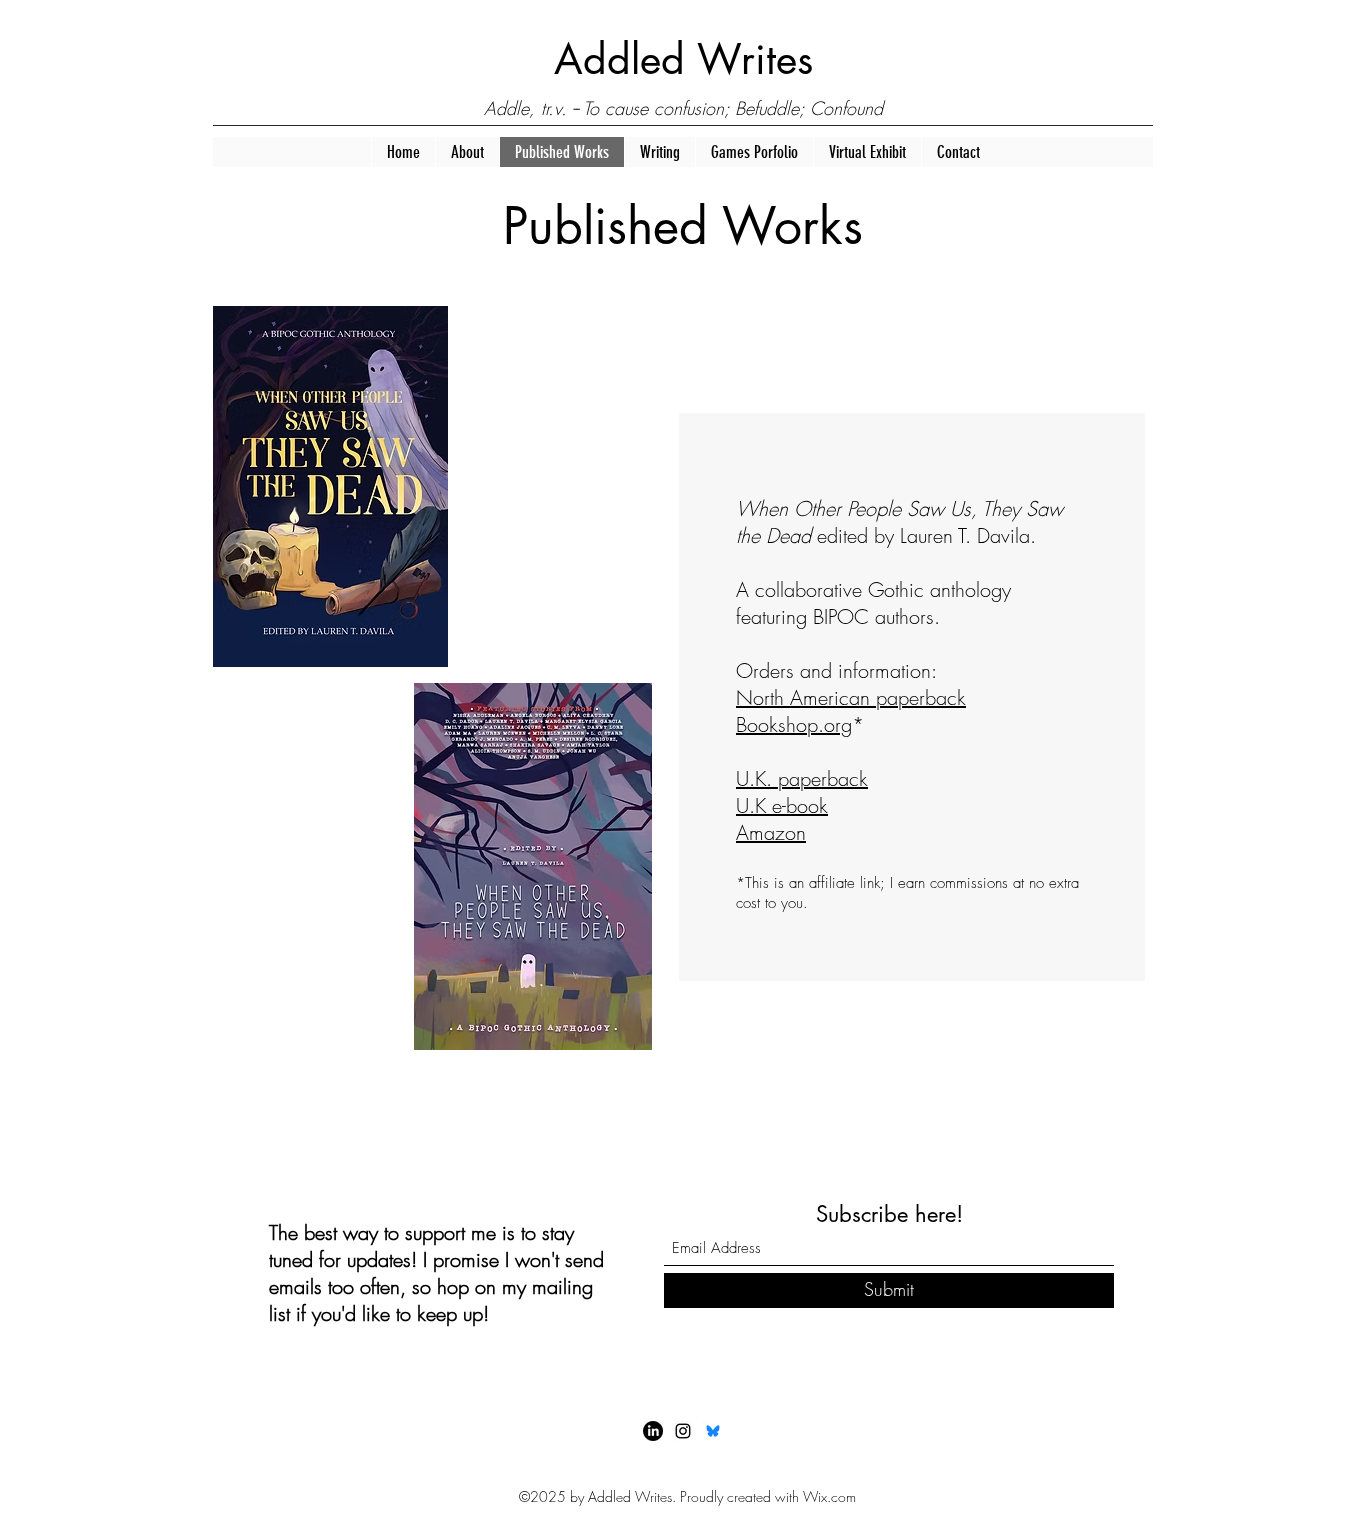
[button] (467, 152)
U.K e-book (782, 805)
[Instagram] (683, 1431)
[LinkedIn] (653, 1431)
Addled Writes (683, 59)
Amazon (771, 832)
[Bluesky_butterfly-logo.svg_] (713, 1431)
